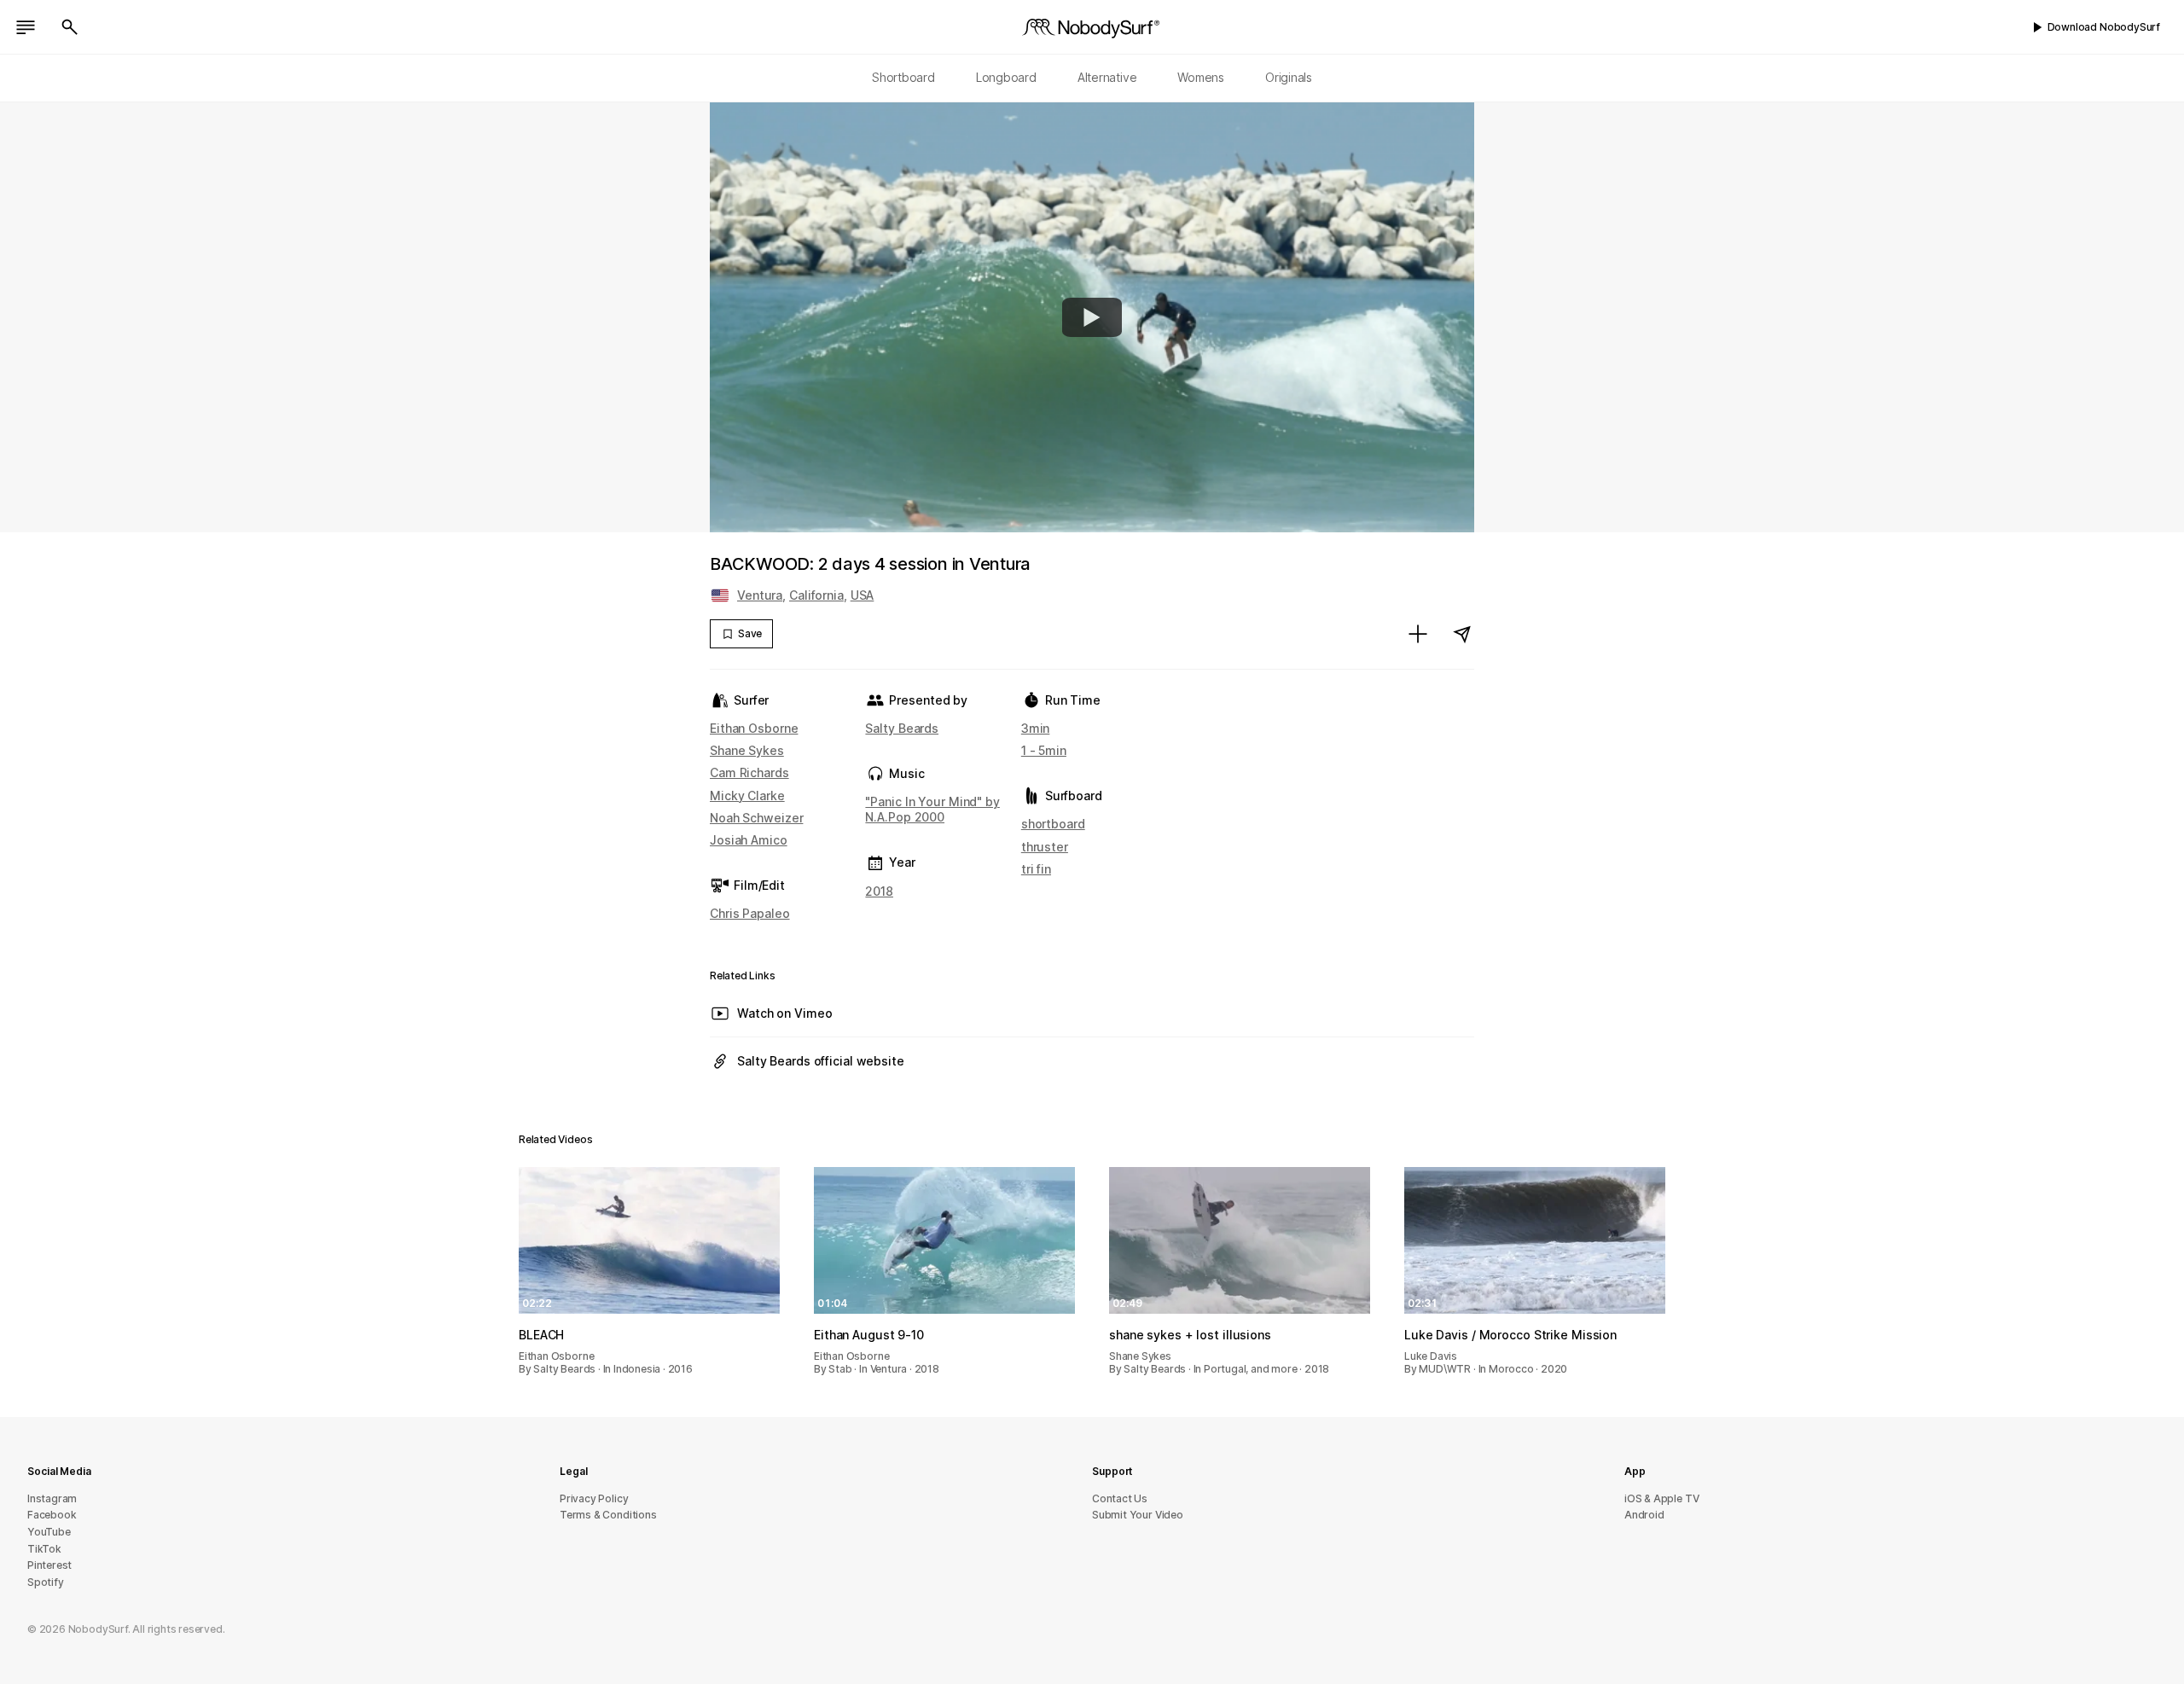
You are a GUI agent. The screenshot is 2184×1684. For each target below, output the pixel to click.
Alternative (1107, 77)
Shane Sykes (747, 750)
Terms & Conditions (608, 1515)
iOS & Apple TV (1661, 1498)
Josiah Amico (749, 840)
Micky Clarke (747, 796)
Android (1644, 1515)
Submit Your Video (1138, 1515)
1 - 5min (1044, 750)
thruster (1045, 847)
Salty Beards (902, 728)
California (816, 595)
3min (1036, 728)
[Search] (70, 27)
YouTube (49, 1532)
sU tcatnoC (1120, 1498)
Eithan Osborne (754, 728)
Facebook (52, 1515)
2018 (879, 891)
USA (863, 595)
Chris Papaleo (750, 913)
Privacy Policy (594, 1498)
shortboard (1053, 824)
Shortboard (903, 77)
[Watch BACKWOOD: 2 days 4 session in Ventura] (1092, 317)
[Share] (1462, 634)
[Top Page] (1092, 27)
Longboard (1006, 77)
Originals (1289, 77)
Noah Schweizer (756, 818)
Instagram (52, 1498)
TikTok (44, 1549)
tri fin (1036, 869)
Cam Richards (749, 772)
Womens (1201, 77)
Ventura (760, 595)
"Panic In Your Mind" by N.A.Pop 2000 (932, 809)
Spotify (46, 1582)
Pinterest (49, 1565)
